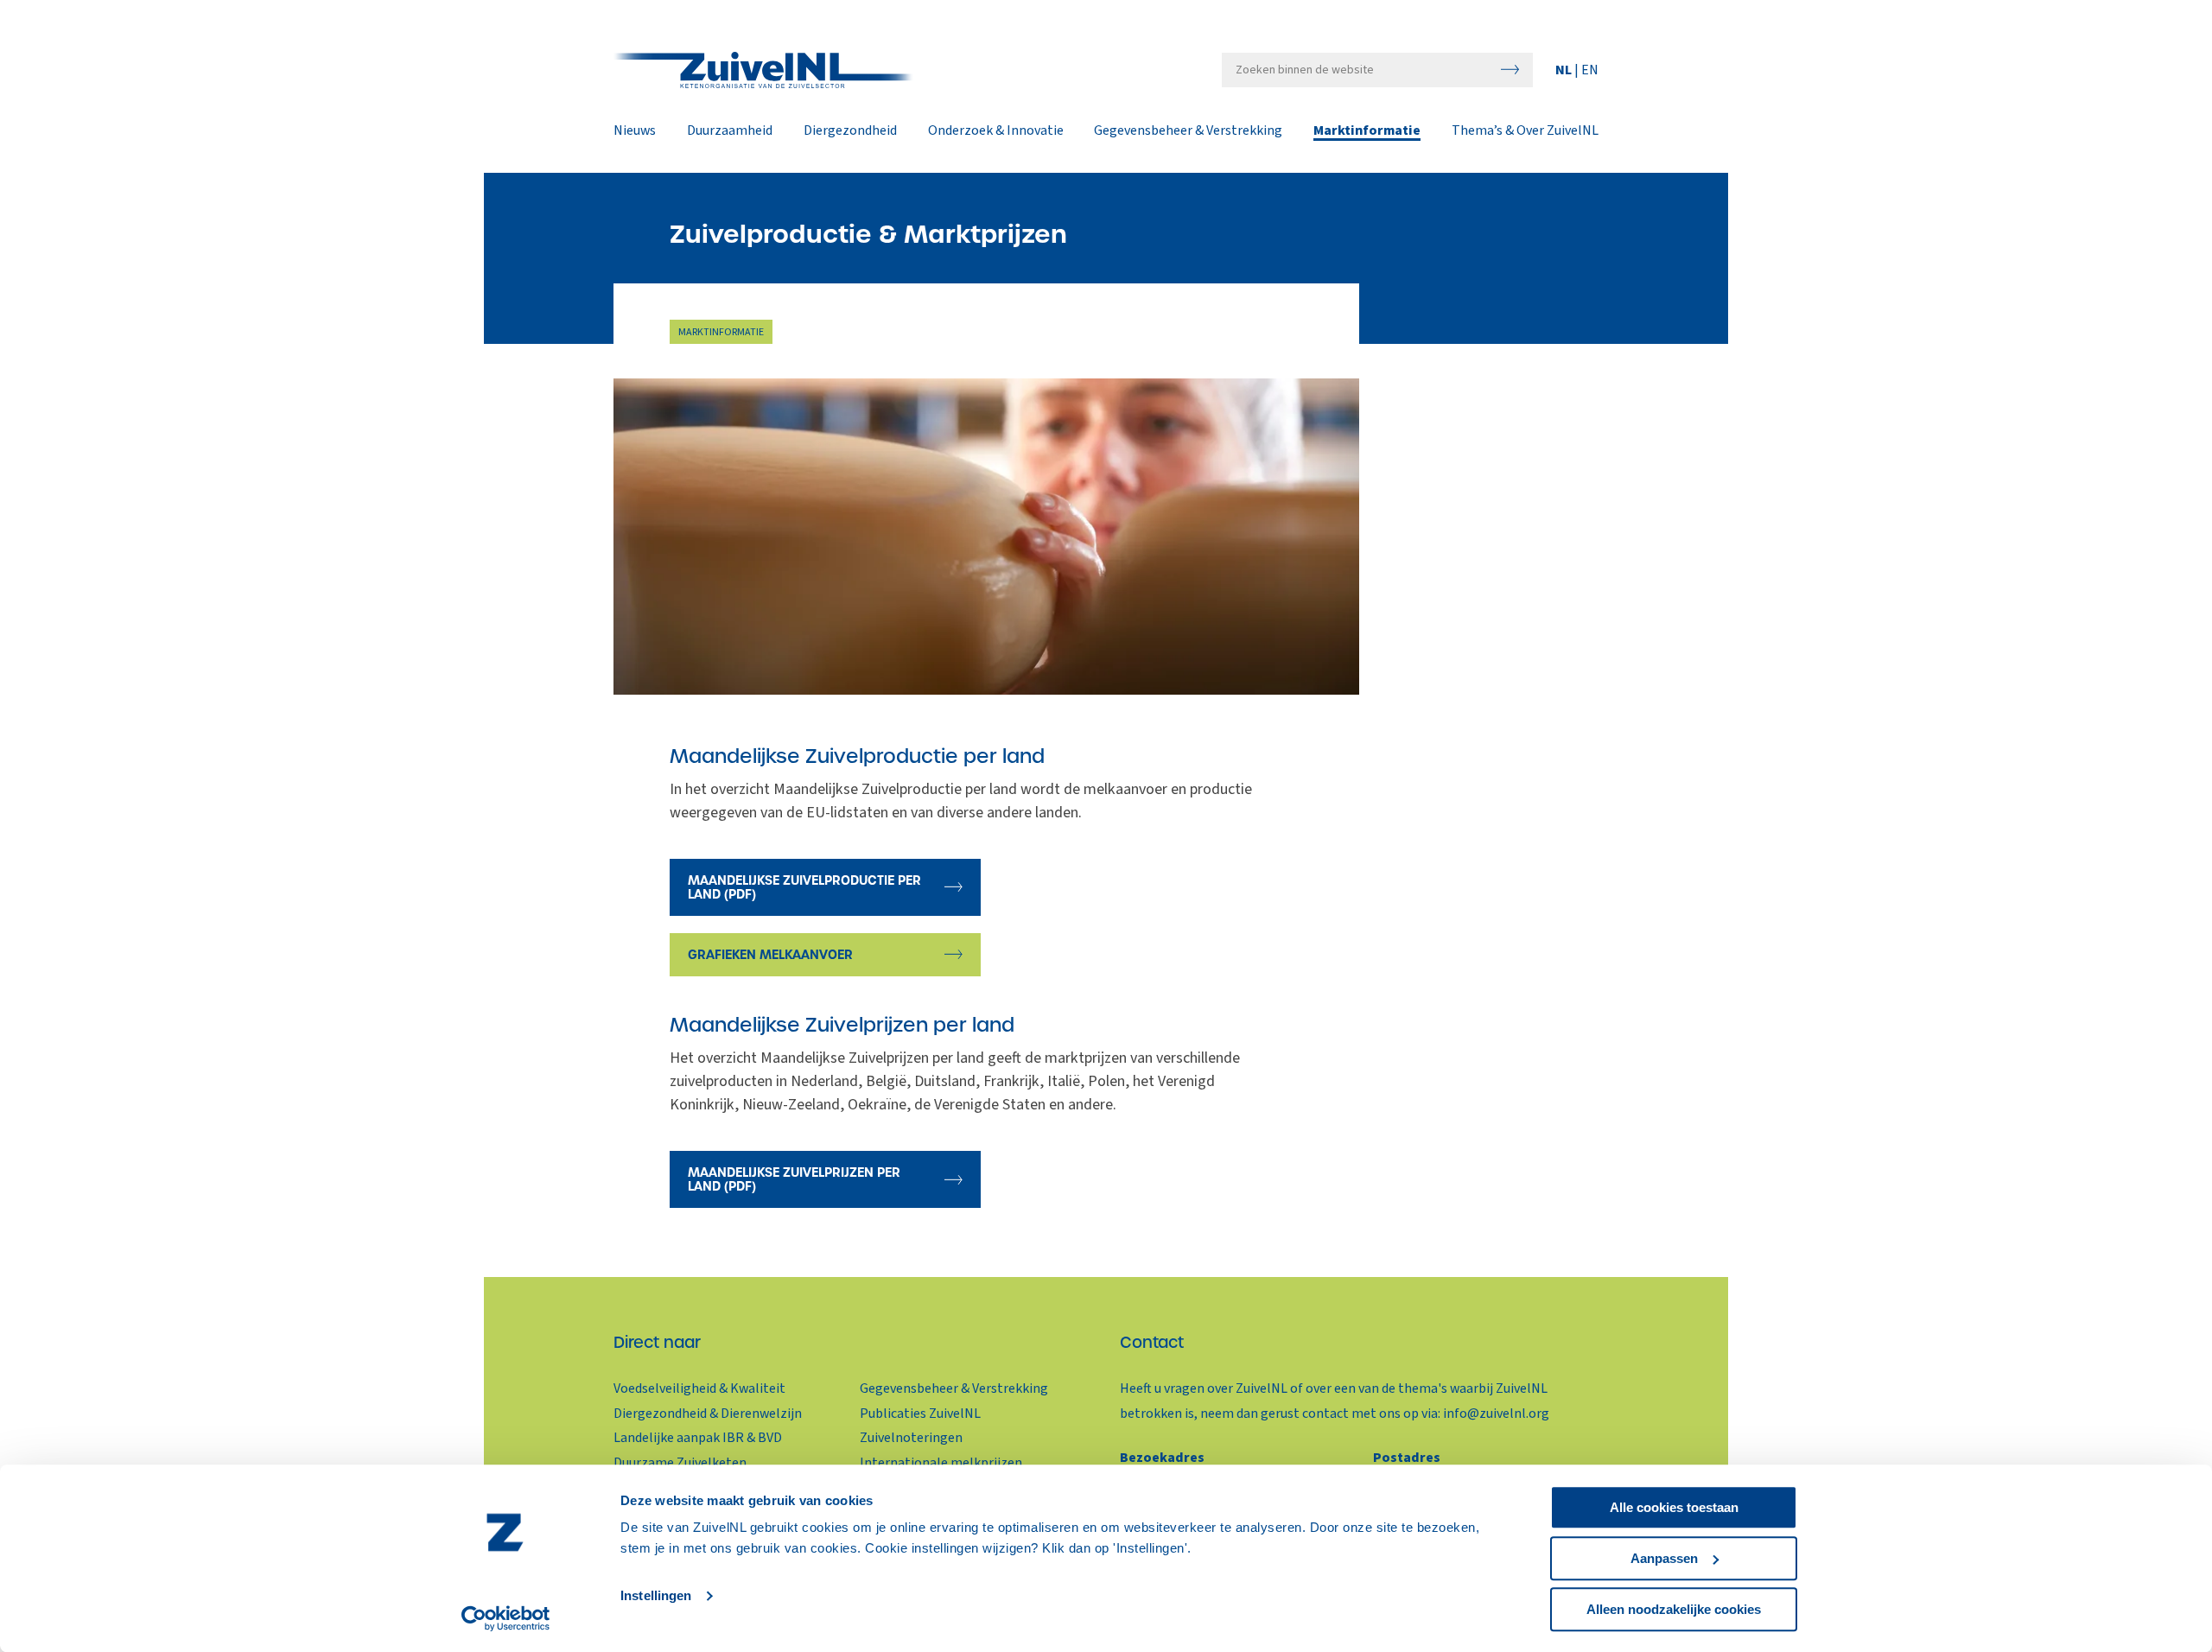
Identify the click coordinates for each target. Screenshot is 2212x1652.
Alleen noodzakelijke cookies (1674, 1609)
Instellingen (656, 1596)
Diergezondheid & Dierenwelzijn (708, 1414)
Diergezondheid (850, 131)
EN (1590, 70)
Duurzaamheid (730, 131)
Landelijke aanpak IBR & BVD (698, 1438)
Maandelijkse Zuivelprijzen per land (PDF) (794, 1179)
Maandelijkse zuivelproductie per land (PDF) (804, 887)
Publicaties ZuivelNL (920, 1414)
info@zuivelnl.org (1496, 1414)
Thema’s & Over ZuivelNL (1525, 131)
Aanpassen (1664, 1558)
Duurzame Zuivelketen (680, 1463)
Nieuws (635, 131)
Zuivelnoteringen (911, 1438)
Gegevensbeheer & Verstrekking (1188, 131)
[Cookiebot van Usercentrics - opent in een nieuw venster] (506, 1618)
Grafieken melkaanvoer (770, 955)
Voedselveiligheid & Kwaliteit (699, 1388)
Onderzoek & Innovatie (996, 131)
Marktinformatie (1367, 131)
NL (1565, 70)
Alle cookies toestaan (1674, 1507)
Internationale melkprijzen (941, 1463)
